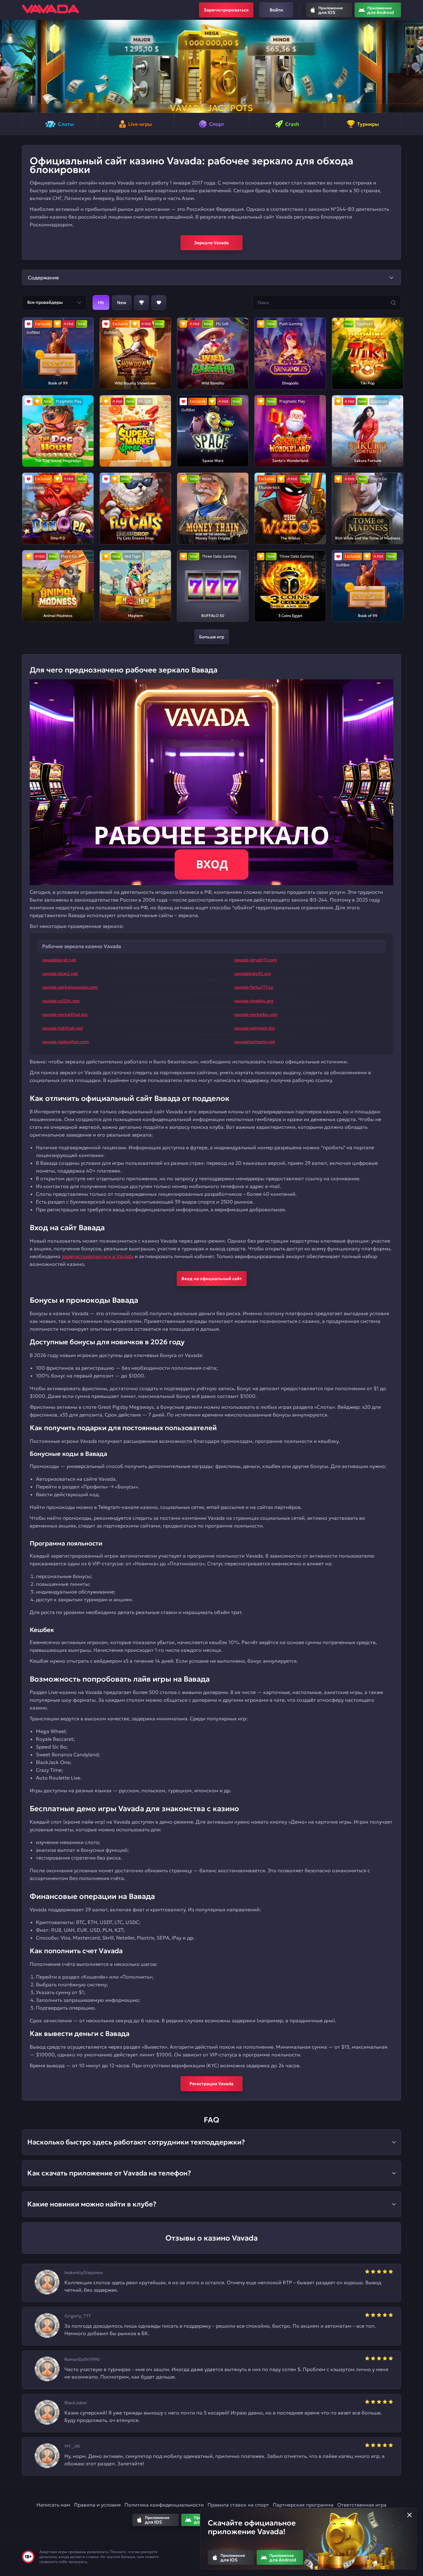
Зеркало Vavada (211, 243)
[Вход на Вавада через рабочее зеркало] (211, 782)
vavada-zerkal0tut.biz (65, 1014)
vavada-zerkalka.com (256, 1014)
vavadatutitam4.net (255, 1042)
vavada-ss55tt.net (61, 1001)
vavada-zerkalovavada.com (70, 987)
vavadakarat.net (59, 960)
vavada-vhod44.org (254, 1001)
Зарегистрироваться (226, 10)
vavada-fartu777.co (254, 987)
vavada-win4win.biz (255, 1028)
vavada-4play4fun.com (65, 1042)
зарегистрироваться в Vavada (98, 1256)
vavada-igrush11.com (255, 960)
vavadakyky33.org (253, 973)
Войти (276, 10)
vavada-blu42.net (60, 973)
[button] (7, 66)
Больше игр (212, 637)
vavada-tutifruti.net (63, 1028)
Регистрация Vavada (211, 2084)
